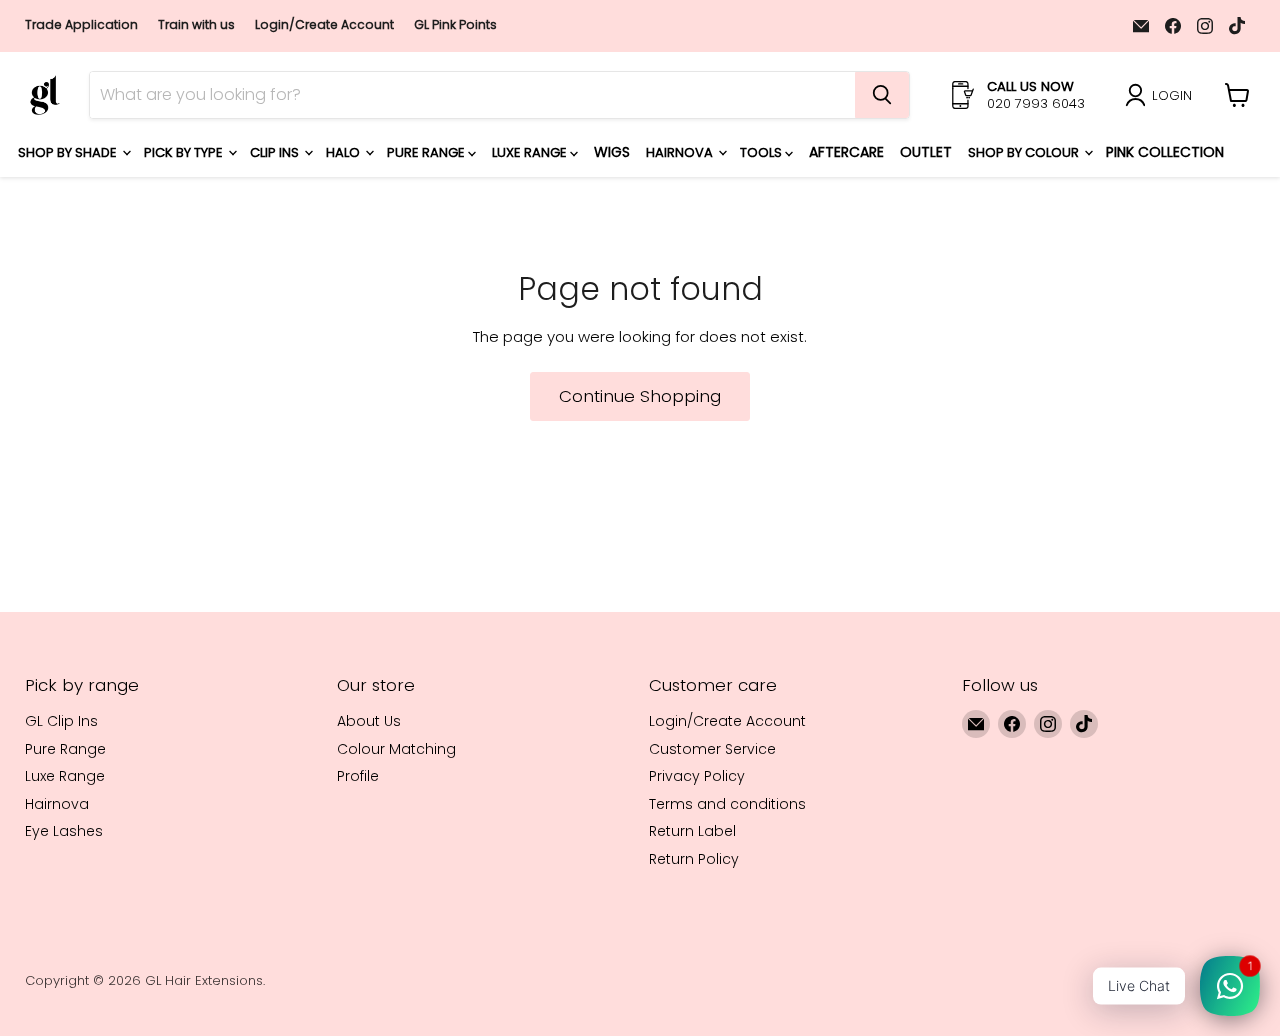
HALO (344, 152)
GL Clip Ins (61, 721)
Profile (358, 776)
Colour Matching (396, 749)
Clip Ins (276, 152)
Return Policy (694, 859)
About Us (369, 721)
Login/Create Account (324, 25)
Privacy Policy (697, 776)
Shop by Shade (69, 152)
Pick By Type (185, 152)
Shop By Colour (1025, 152)
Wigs (612, 152)
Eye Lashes (64, 831)
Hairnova (681, 152)
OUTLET (926, 152)
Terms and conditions (727, 804)
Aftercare (846, 152)
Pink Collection (1165, 152)
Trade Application (81, 25)
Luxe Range (531, 152)
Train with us (196, 25)
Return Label (692, 831)
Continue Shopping (640, 396)
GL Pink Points (455, 25)
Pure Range (427, 152)
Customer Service (712, 749)
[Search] (882, 95)
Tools (762, 152)
